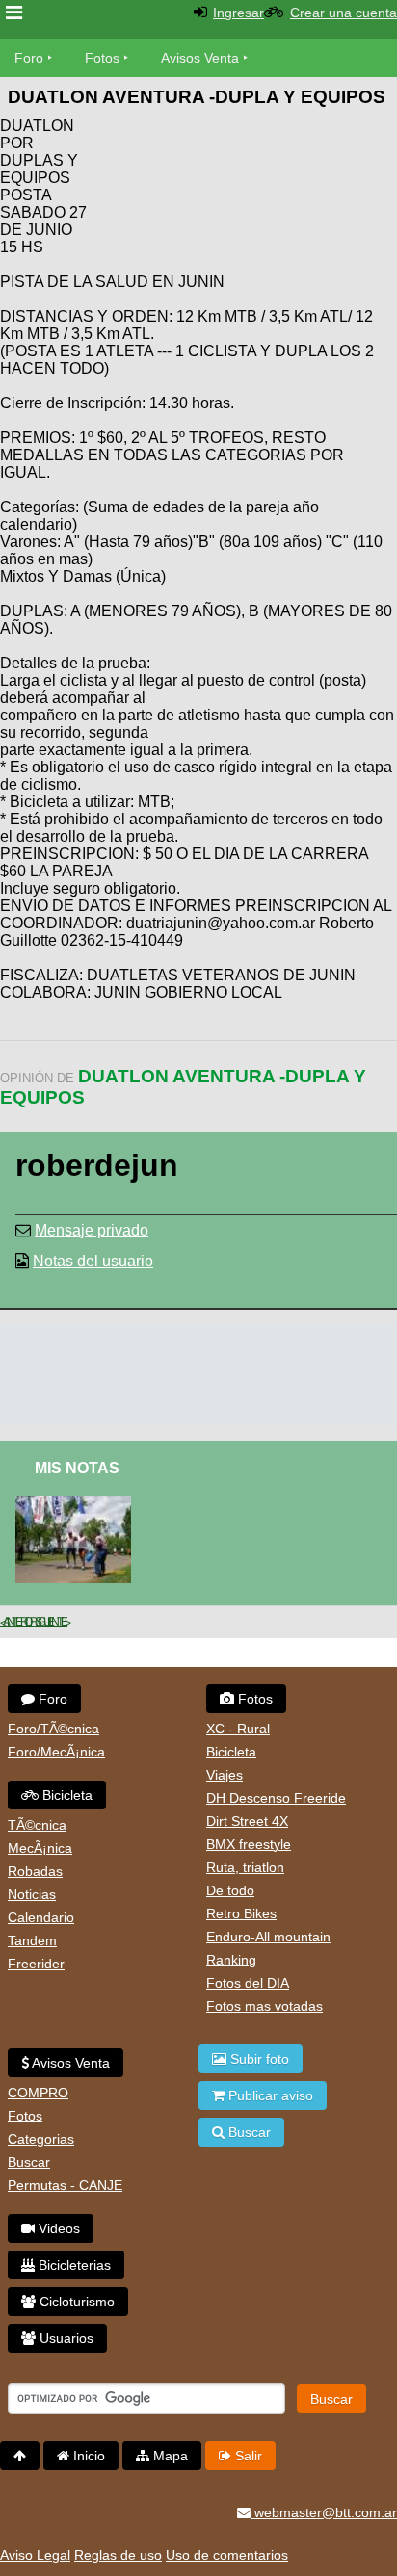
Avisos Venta (200, 58)
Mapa (169, 2456)
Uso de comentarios (227, 2555)
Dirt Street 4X (247, 1821)
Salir (247, 2456)
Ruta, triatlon (245, 1867)
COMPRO (38, 2093)
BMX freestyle (249, 1844)
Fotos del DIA (248, 1983)
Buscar (29, 2162)
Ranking (231, 1960)
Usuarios (65, 2338)
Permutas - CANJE (65, 2185)
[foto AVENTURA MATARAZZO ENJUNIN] (77, 1505)
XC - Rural (238, 1729)
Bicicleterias (73, 2265)
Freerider (36, 1964)
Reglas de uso (118, 2555)
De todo (230, 1890)
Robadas (35, 1871)
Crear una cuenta (344, 13)
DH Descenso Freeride (276, 1798)
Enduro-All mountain (268, 1937)
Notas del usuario (93, 1261)
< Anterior (17, 1622)
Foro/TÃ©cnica (53, 1729)
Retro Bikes (241, 1913)
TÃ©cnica (37, 1825)
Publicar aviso (269, 2095)
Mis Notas (77, 1468)
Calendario (41, 1917)
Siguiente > (51, 1622)
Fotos (102, 58)
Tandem (32, 1940)
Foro (29, 58)
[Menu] (14, 13)
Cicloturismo (75, 2302)
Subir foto (258, 2059)
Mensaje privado (92, 1230)
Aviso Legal (35, 2555)
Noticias (32, 1894)
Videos (57, 2228)
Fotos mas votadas (265, 2006)
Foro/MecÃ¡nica (56, 1752)
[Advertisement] (243, 173)
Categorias (41, 2139)
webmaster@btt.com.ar (324, 2512)
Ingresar (238, 13)
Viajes (225, 1775)
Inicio (87, 2456)
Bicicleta (66, 1795)
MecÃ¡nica (40, 1848)
